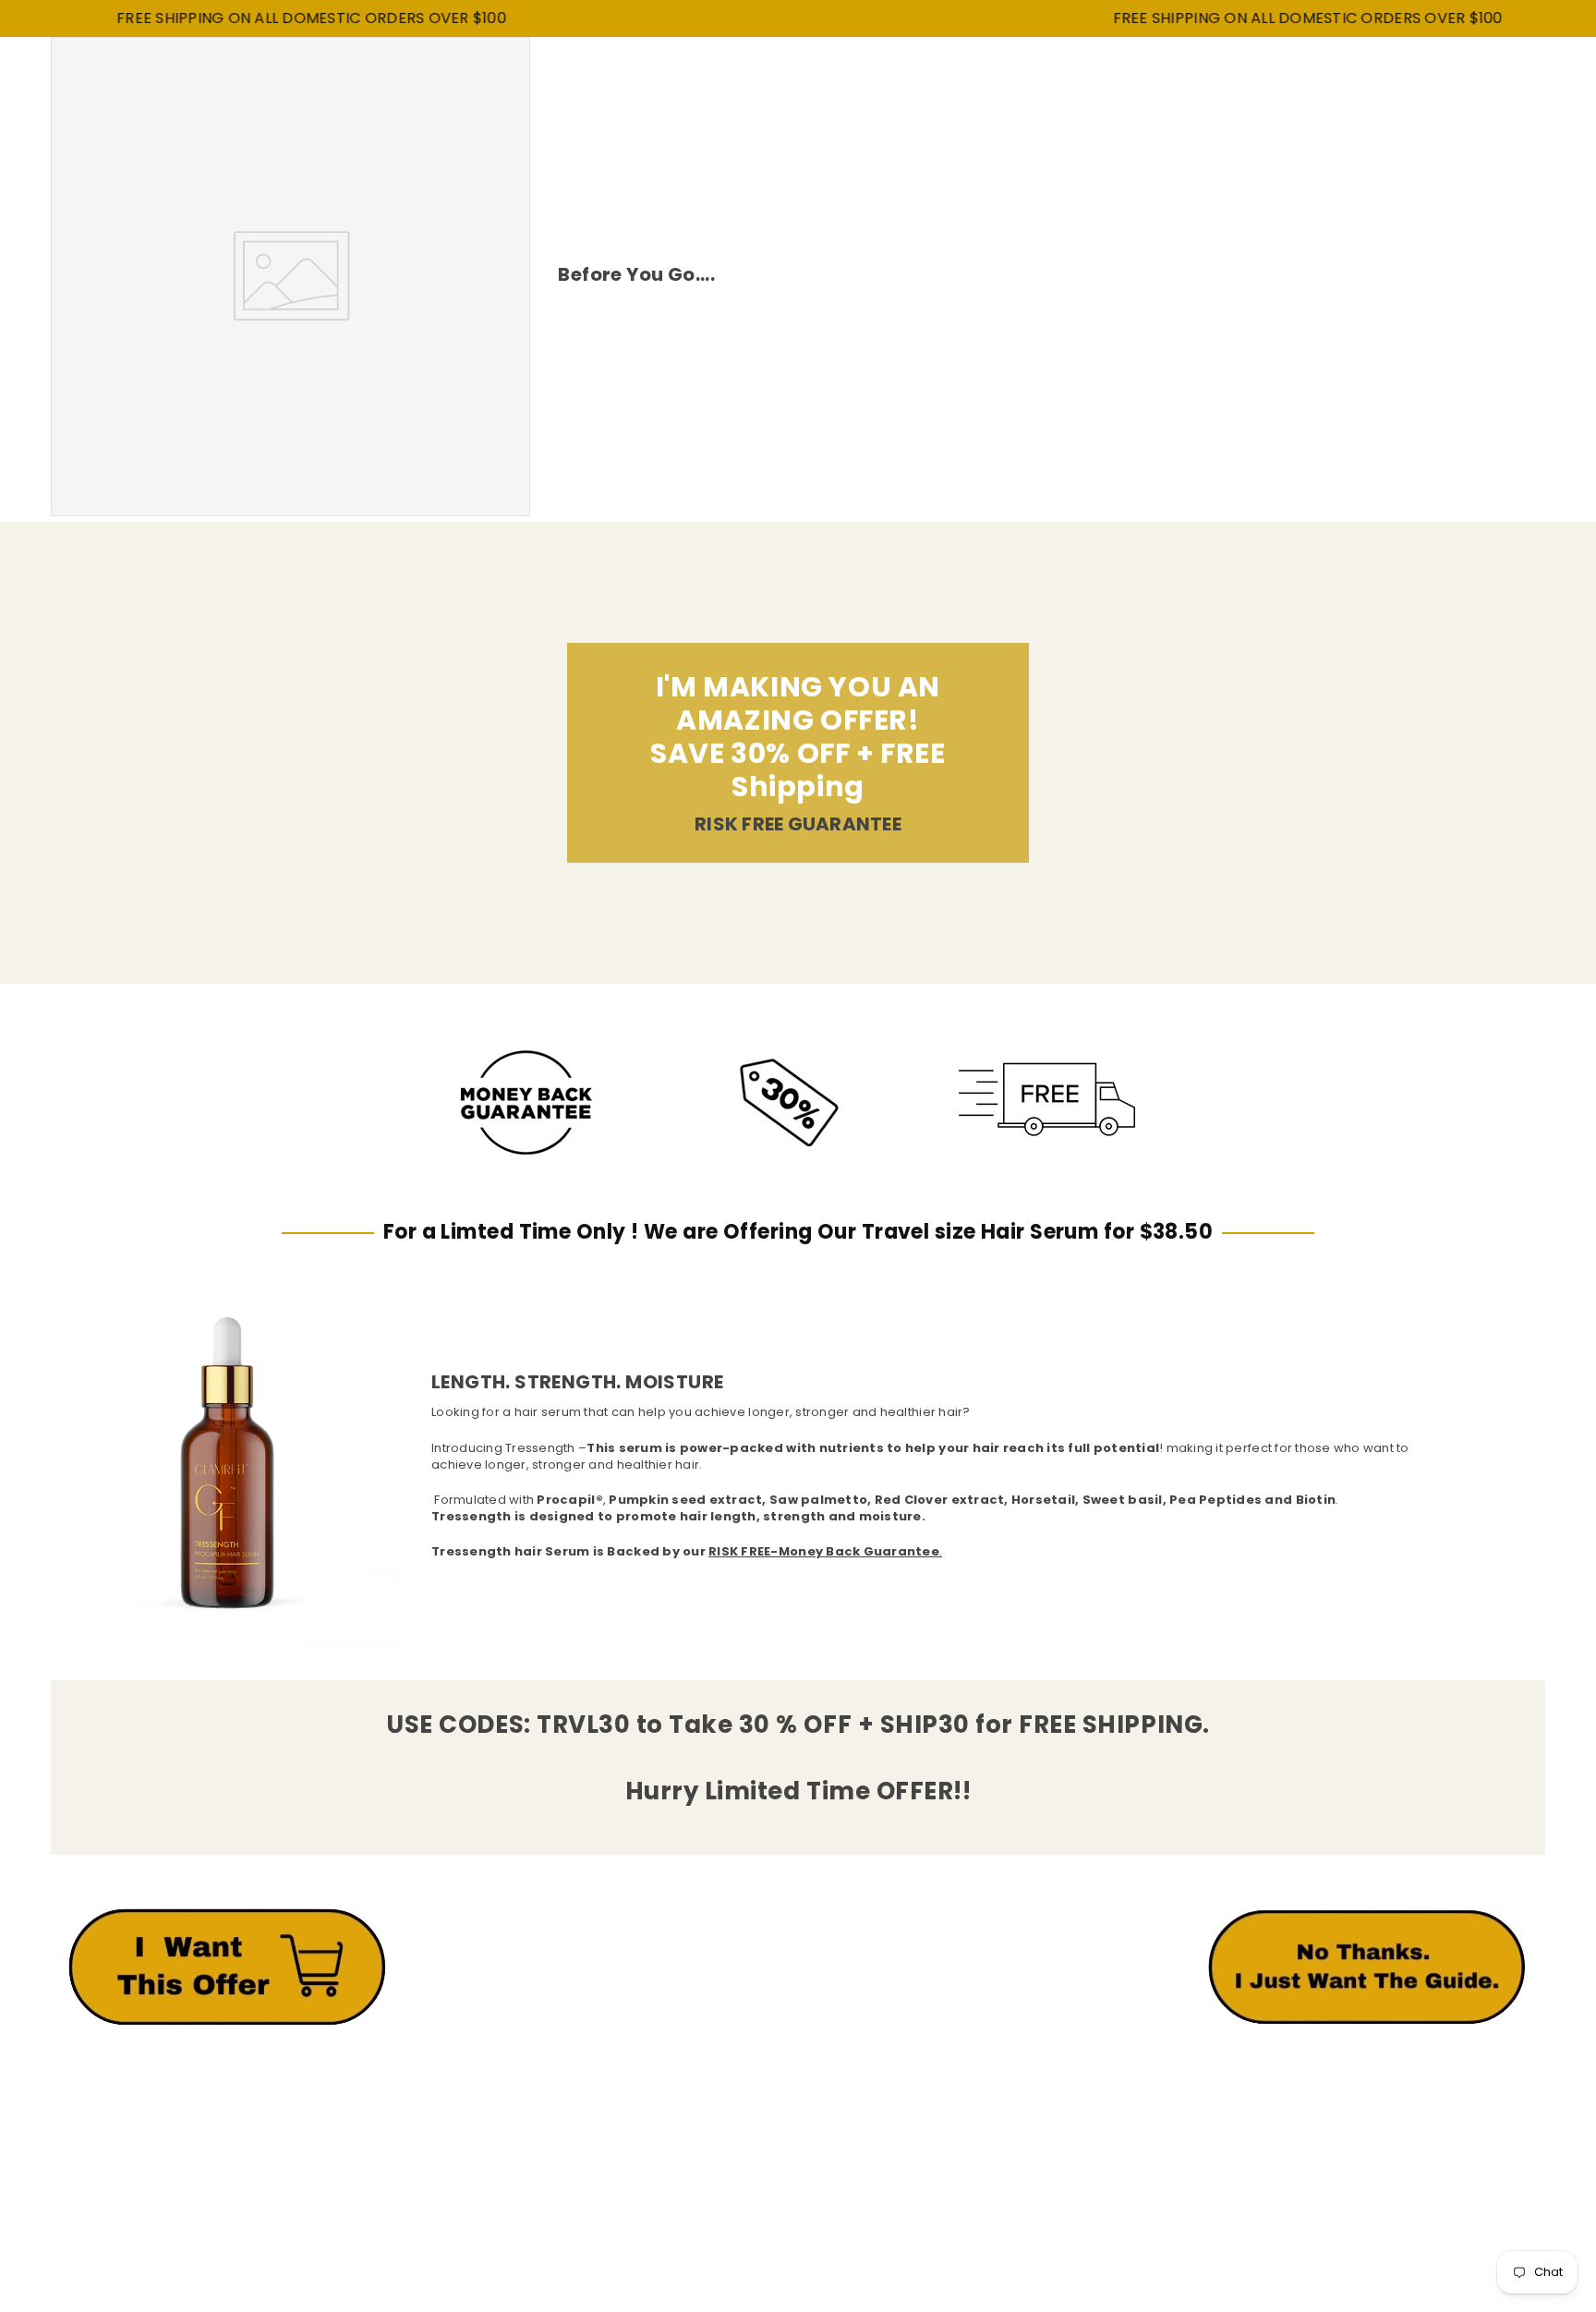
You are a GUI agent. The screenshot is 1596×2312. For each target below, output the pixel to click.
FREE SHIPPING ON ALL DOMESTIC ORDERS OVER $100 (253, 18)
